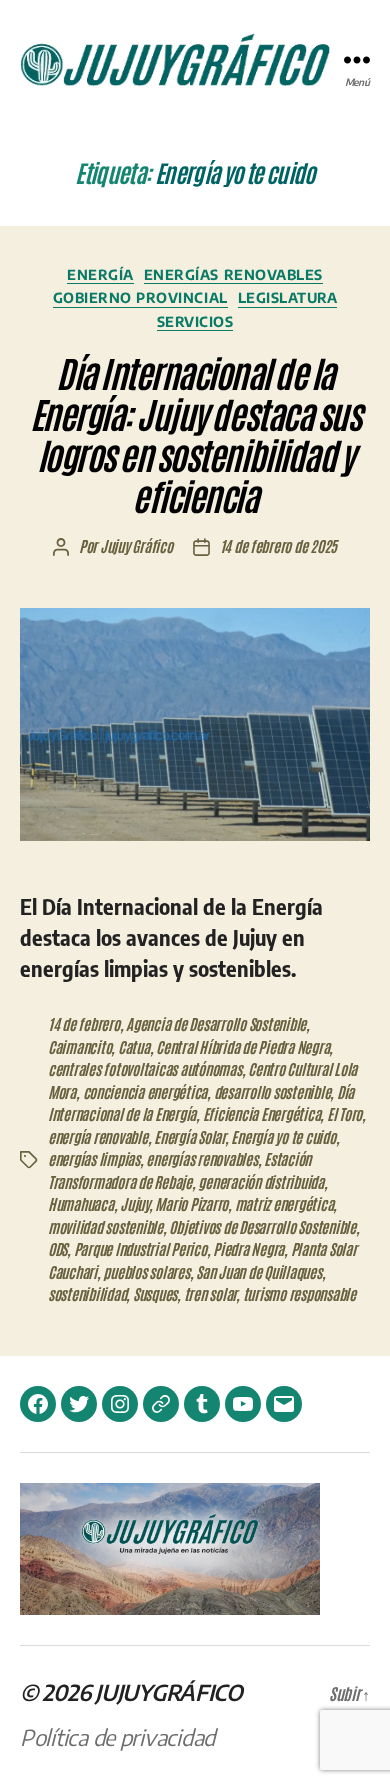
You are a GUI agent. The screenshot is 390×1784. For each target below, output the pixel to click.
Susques (155, 1293)
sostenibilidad (87, 1293)
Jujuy (134, 1203)
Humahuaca (81, 1203)
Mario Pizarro (191, 1203)
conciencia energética (145, 1091)
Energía (100, 274)
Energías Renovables (233, 274)
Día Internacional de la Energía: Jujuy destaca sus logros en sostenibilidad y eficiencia (195, 433)
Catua (134, 1046)
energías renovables (201, 1158)
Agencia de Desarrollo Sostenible (216, 1023)
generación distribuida (260, 1181)
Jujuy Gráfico (136, 545)
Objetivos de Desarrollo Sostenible (262, 1226)
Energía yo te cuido (283, 1136)
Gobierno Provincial (140, 297)
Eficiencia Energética (262, 1113)
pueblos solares (146, 1271)
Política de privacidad (117, 1737)
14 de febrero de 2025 (279, 545)
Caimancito (79, 1046)
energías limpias (94, 1158)
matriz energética (284, 1203)
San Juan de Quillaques (258, 1271)
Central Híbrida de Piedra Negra (242, 1046)
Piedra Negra (248, 1248)
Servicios (195, 321)
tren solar (210, 1293)
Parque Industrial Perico (140, 1248)
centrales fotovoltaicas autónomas (145, 1068)
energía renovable (98, 1136)
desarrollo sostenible (272, 1091)
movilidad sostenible (105, 1226)
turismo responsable (299, 1293)
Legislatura (288, 297)
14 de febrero (84, 1023)
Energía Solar (189, 1136)
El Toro (344, 1113)
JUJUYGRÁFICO (169, 1692)
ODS (57, 1248)
